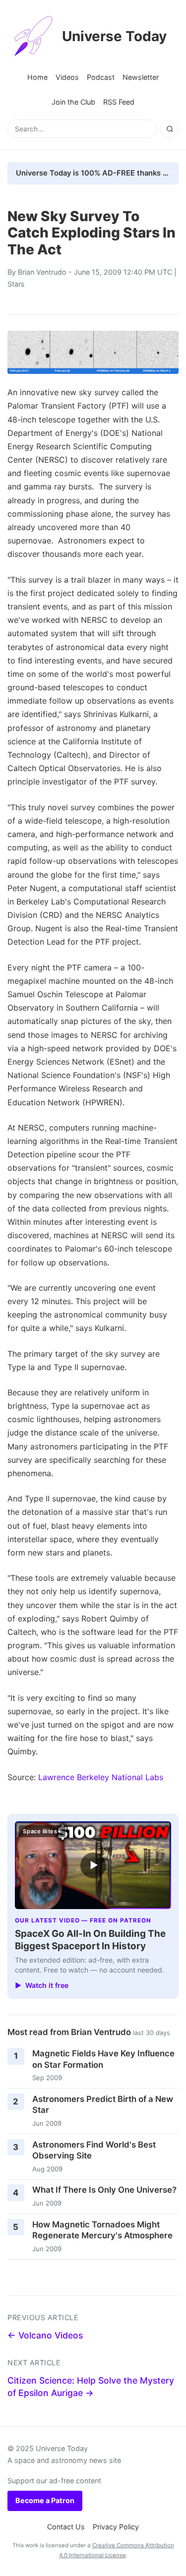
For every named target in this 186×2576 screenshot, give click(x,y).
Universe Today (114, 36)
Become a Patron (45, 2500)
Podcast (101, 77)
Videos (67, 77)
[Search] (170, 129)
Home (37, 77)
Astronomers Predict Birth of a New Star (103, 2105)
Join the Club (73, 102)
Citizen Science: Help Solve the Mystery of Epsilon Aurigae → (91, 2387)
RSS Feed (119, 102)
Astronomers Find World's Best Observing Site (94, 2150)
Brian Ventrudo (42, 272)
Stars (16, 284)
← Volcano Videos (45, 2335)
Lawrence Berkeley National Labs (101, 1777)
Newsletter (141, 77)
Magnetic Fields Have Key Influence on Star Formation (103, 2059)
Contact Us (66, 2527)
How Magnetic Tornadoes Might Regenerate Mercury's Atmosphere (102, 2230)
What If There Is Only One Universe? (104, 2190)
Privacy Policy (116, 2527)
